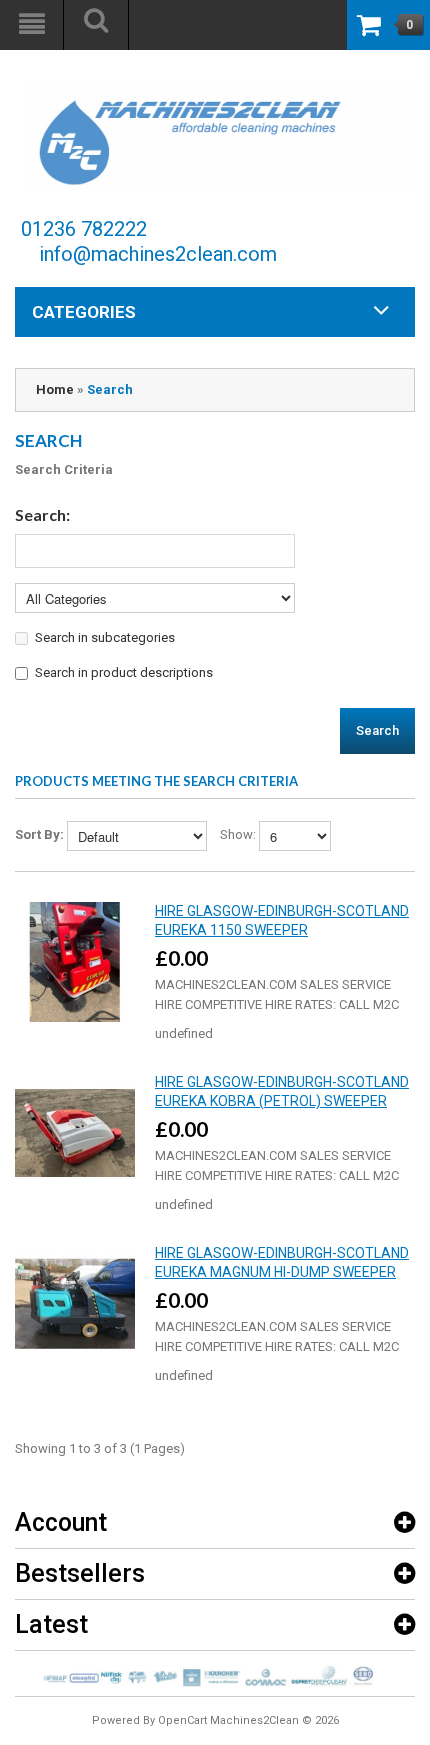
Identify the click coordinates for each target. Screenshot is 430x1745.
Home (55, 389)
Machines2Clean (254, 1720)
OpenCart (182, 1720)
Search (110, 389)
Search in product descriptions (124, 672)
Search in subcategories (105, 637)
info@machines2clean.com (158, 254)
